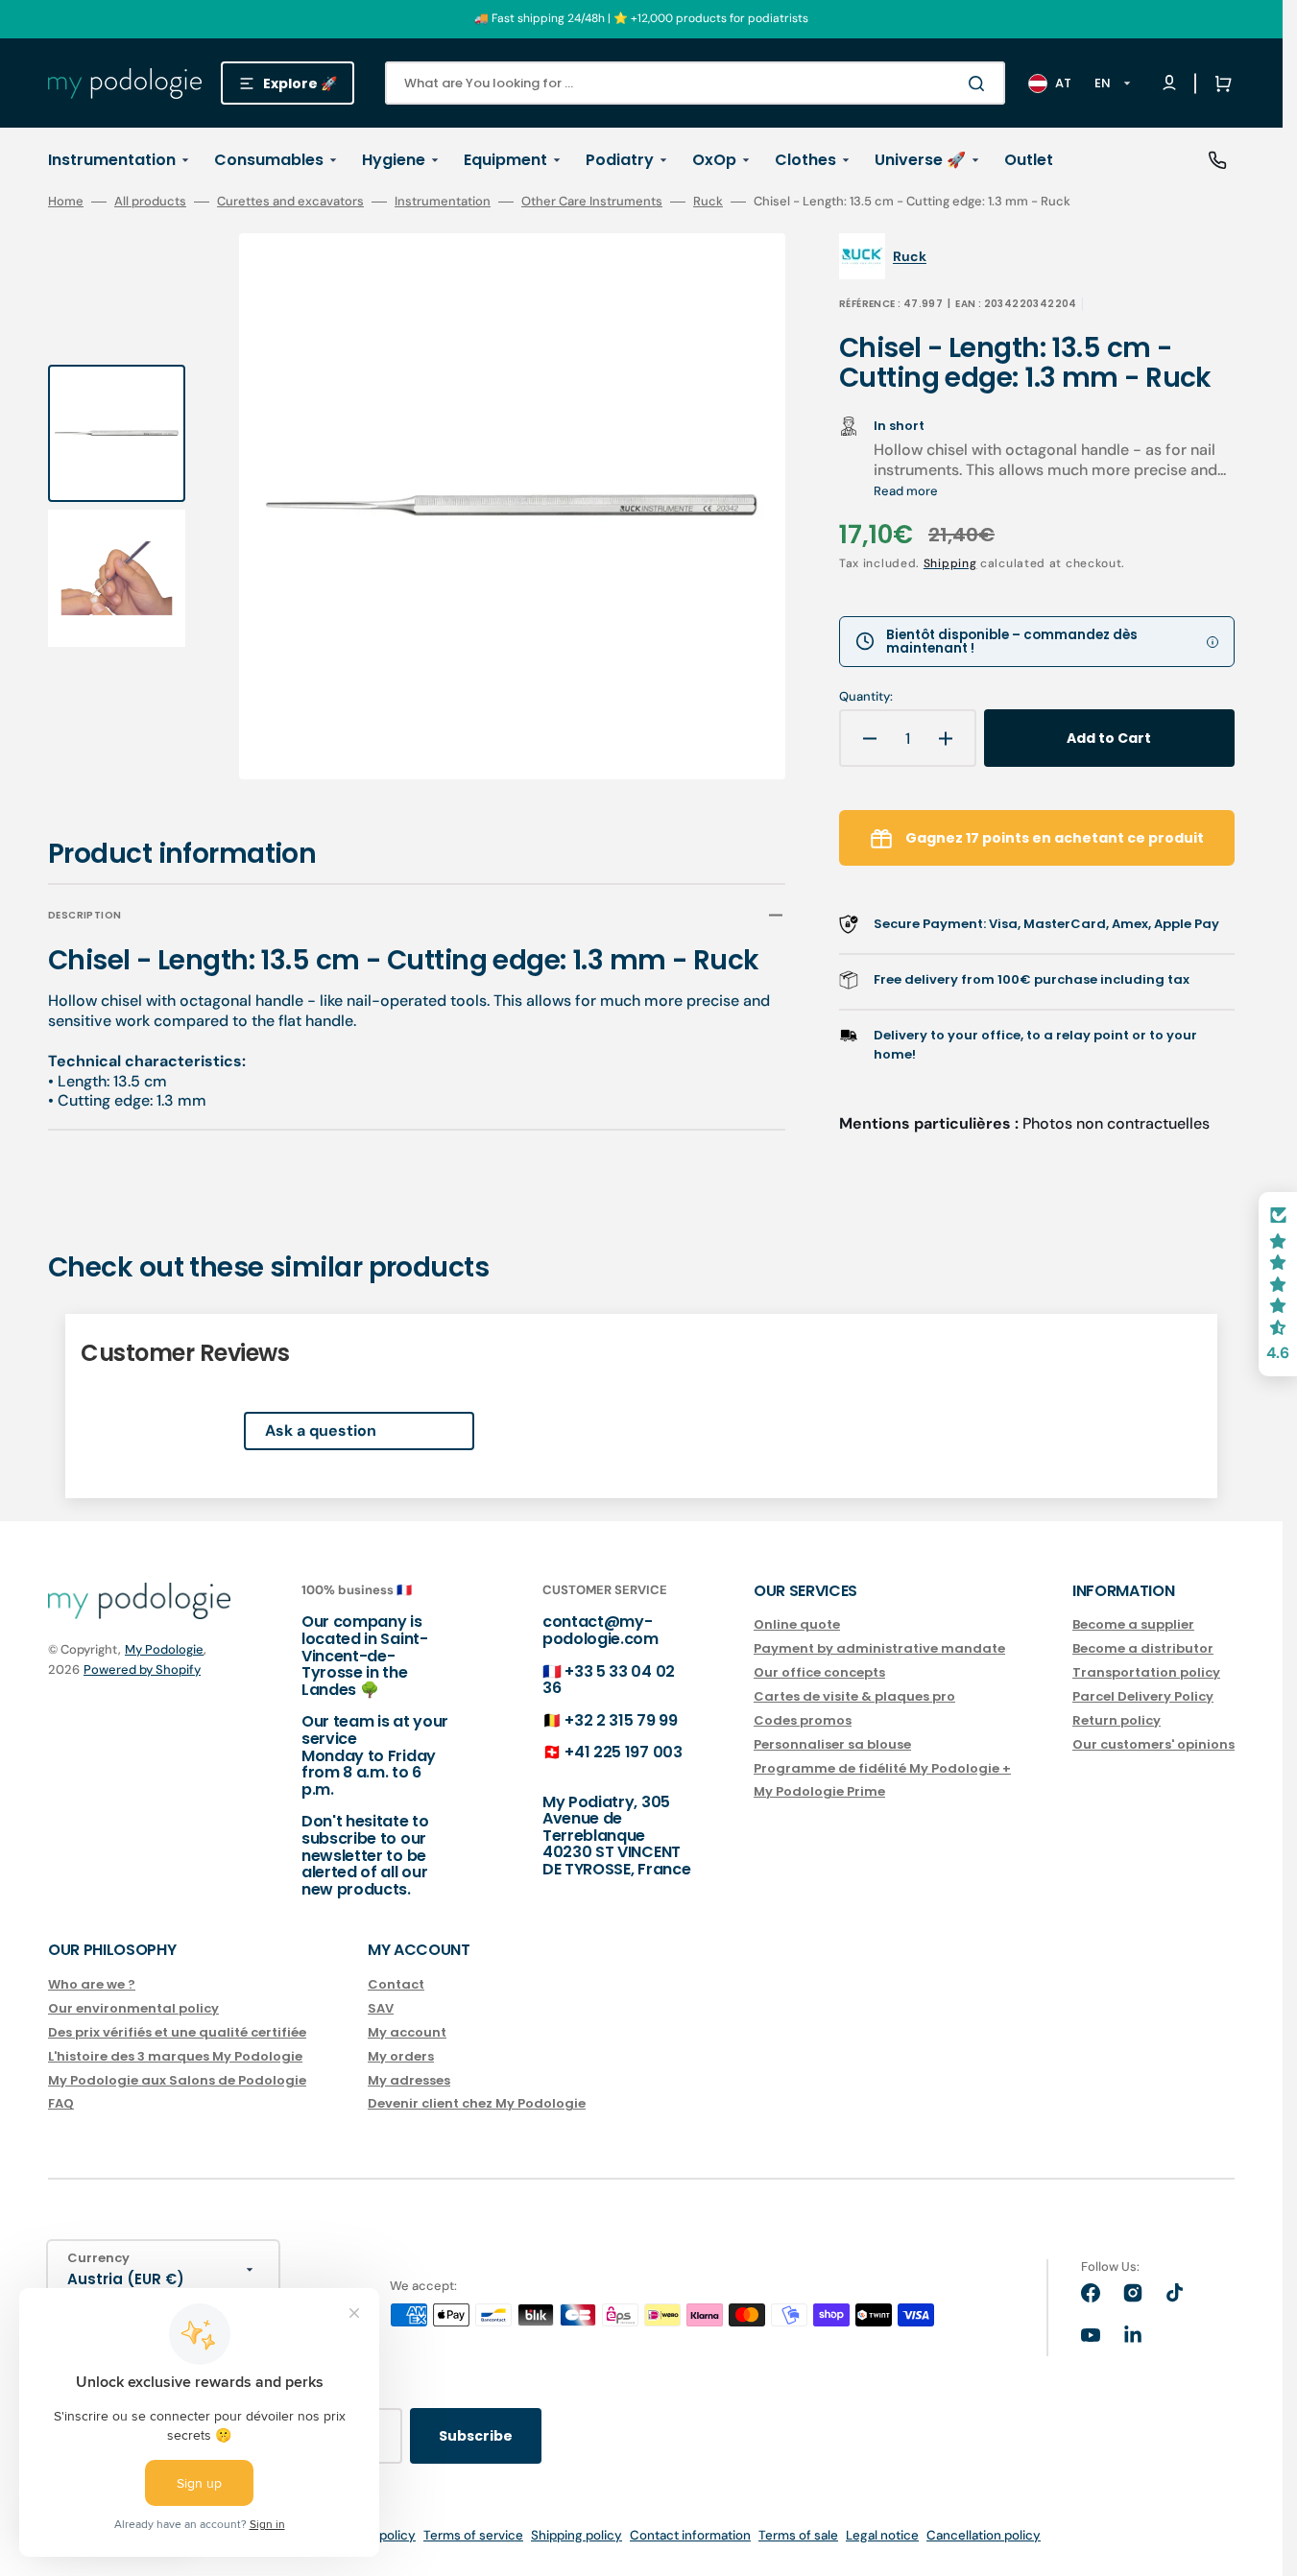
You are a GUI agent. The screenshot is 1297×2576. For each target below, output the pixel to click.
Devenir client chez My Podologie (477, 2103)
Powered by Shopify (142, 1670)
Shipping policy (576, 2535)
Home (66, 202)
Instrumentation (443, 202)
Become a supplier (1133, 1625)
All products (150, 202)
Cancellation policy (984, 2535)
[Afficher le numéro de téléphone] (1217, 160)
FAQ (61, 2103)
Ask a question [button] (321, 1431)
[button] (1219, 83)
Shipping (950, 563)
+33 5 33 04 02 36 (609, 1680)
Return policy (1117, 1720)
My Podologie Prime (819, 1791)
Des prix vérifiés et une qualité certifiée (177, 2032)
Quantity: (866, 697)
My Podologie (164, 1649)
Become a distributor (1143, 1648)
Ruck (708, 202)
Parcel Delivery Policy (1143, 1696)
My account (407, 2032)
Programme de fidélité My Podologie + (882, 1768)
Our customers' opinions (1153, 1744)
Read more (906, 491)
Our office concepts (819, 1672)
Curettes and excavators (290, 202)
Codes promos (803, 1720)
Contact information (690, 2535)
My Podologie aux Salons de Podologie (177, 2080)
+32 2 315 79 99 (621, 1720)
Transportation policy (1146, 1672)
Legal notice (882, 2535)
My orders (401, 2056)
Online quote (797, 1625)
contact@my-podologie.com (600, 1630)
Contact (396, 1985)
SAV (381, 2008)
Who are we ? (92, 1985)
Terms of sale (798, 2535)
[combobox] (695, 83)
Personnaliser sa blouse (832, 1744)
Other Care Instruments (592, 202)
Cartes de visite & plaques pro (854, 1696)
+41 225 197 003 (623, 1752)
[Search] (980, 83)
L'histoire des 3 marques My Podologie (175, 2056)
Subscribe (476, 2436)
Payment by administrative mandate (879, 1648)
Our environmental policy (133, 2008)
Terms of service (473, 2535)
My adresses (409, 2080)
